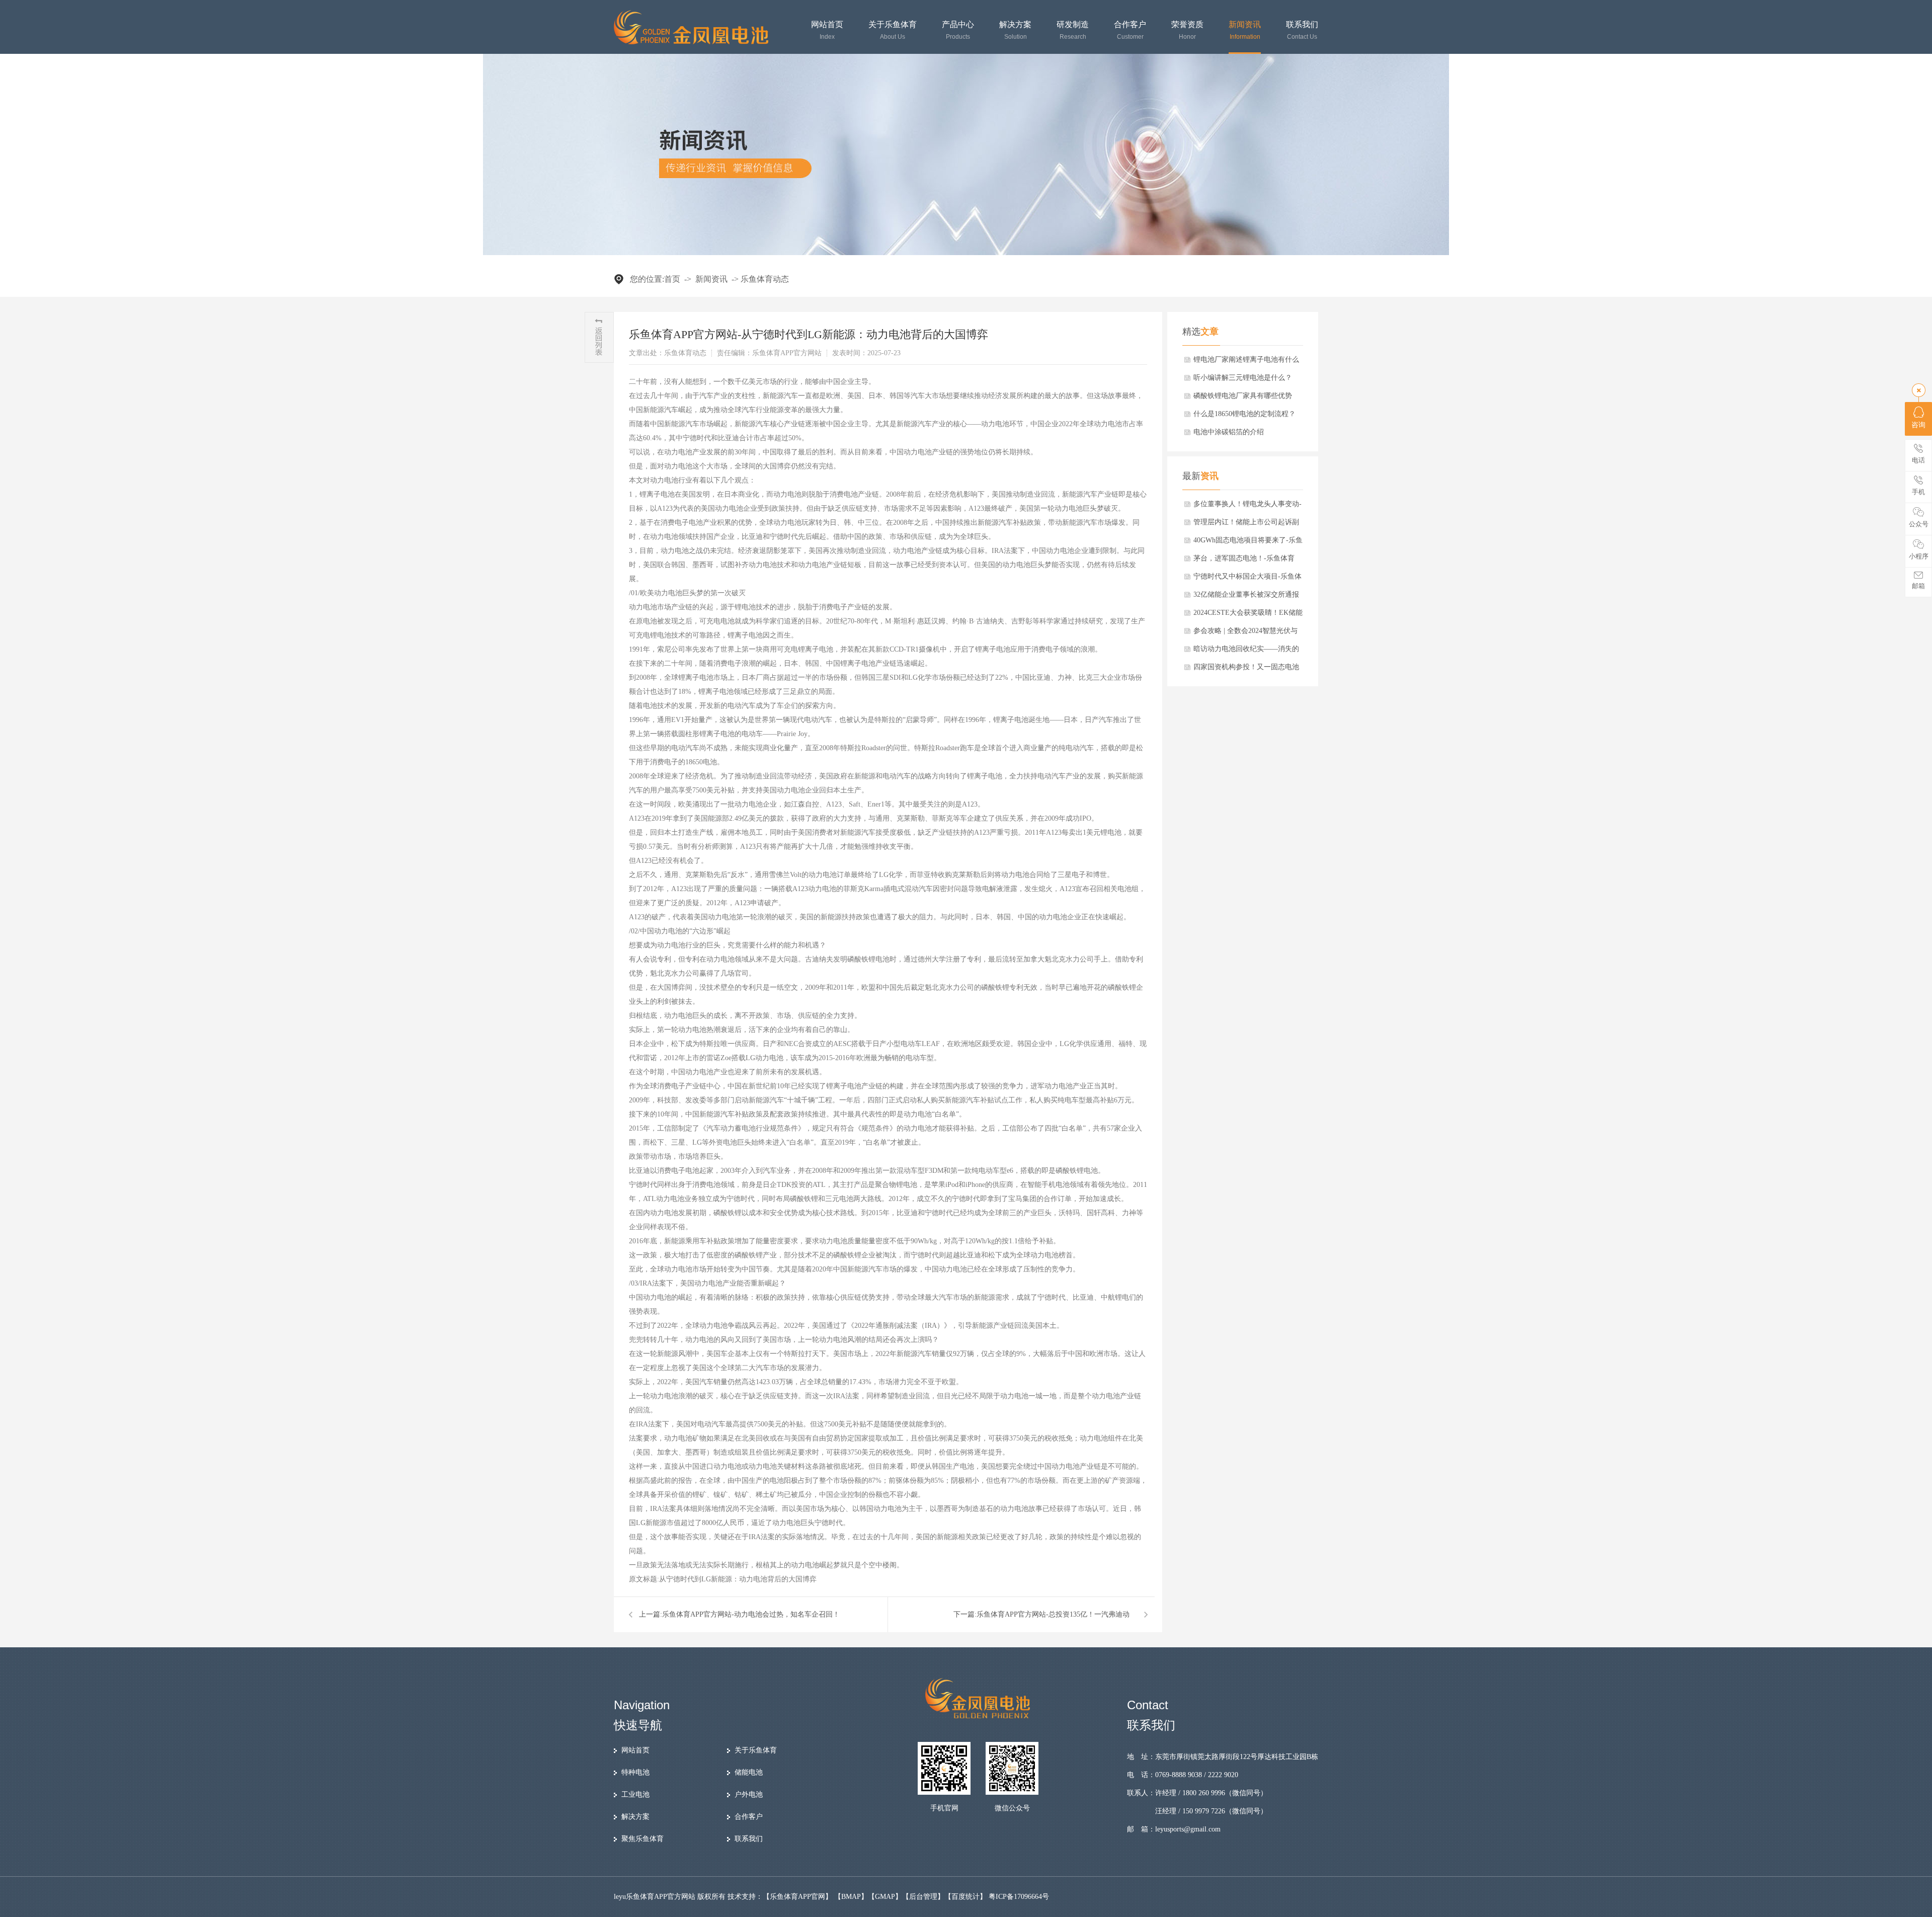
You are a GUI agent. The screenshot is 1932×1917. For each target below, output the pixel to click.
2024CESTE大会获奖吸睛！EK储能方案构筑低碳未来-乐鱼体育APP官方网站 (1248, 615)
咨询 (1918, 425)
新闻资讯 (1245, 30)
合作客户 (1130, 30)
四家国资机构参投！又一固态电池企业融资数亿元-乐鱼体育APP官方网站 (1247, 670)
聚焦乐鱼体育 (642, 1839)
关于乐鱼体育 (893, 30)
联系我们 (1302, 30)
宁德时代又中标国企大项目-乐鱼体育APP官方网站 (1247, 579)
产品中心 (958, 30)
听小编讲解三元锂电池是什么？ (1243, 378)
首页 (672, 279)
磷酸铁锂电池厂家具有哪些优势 (1243, 396)
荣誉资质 (1187, 30)
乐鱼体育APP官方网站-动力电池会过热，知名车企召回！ (751, 1614)
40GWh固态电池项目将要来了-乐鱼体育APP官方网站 (1248, 543)
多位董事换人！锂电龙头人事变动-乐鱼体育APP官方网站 (1247, 507)
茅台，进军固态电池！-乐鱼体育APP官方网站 (1244, 561)
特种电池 (635, 1772)
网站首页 (827, 30)
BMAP (851, 1897)
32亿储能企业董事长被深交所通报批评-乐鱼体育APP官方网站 (1246, 597)
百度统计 (965, 1897)
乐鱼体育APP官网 (797, 1897)
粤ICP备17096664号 (1019, 1897)
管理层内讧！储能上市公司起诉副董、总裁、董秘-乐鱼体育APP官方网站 (1247, 525)
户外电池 (749, 1794)
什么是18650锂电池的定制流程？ (1244, 414)
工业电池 (635, 1794)
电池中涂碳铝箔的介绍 (1229, 432)
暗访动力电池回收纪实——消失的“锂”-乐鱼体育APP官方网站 (1246, 652)
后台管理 (923, 1897)
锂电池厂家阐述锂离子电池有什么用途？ (1246, 362)
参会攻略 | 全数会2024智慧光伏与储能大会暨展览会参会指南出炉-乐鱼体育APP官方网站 (1247, 633)
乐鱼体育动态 (765, 279)
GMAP (885, 1897)
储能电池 (749, 1772)
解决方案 (1015, 30)
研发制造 (1073, 30)
